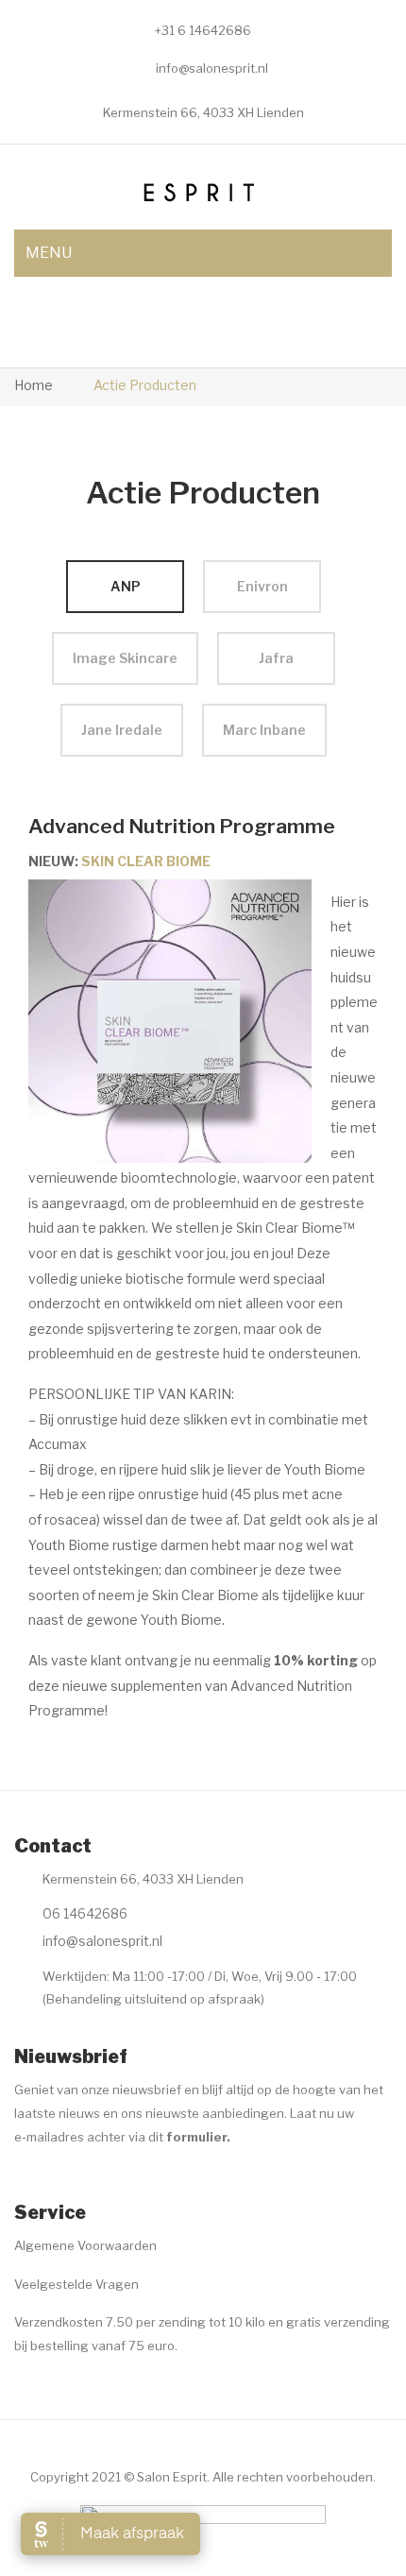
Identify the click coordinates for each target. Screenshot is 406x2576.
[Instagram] (62, 2183)
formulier (196, 2137)
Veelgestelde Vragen (76, 2284)
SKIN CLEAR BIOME (146, 861)
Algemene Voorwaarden (85, 2245)
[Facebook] (25, 2183)
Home (34, 385)
